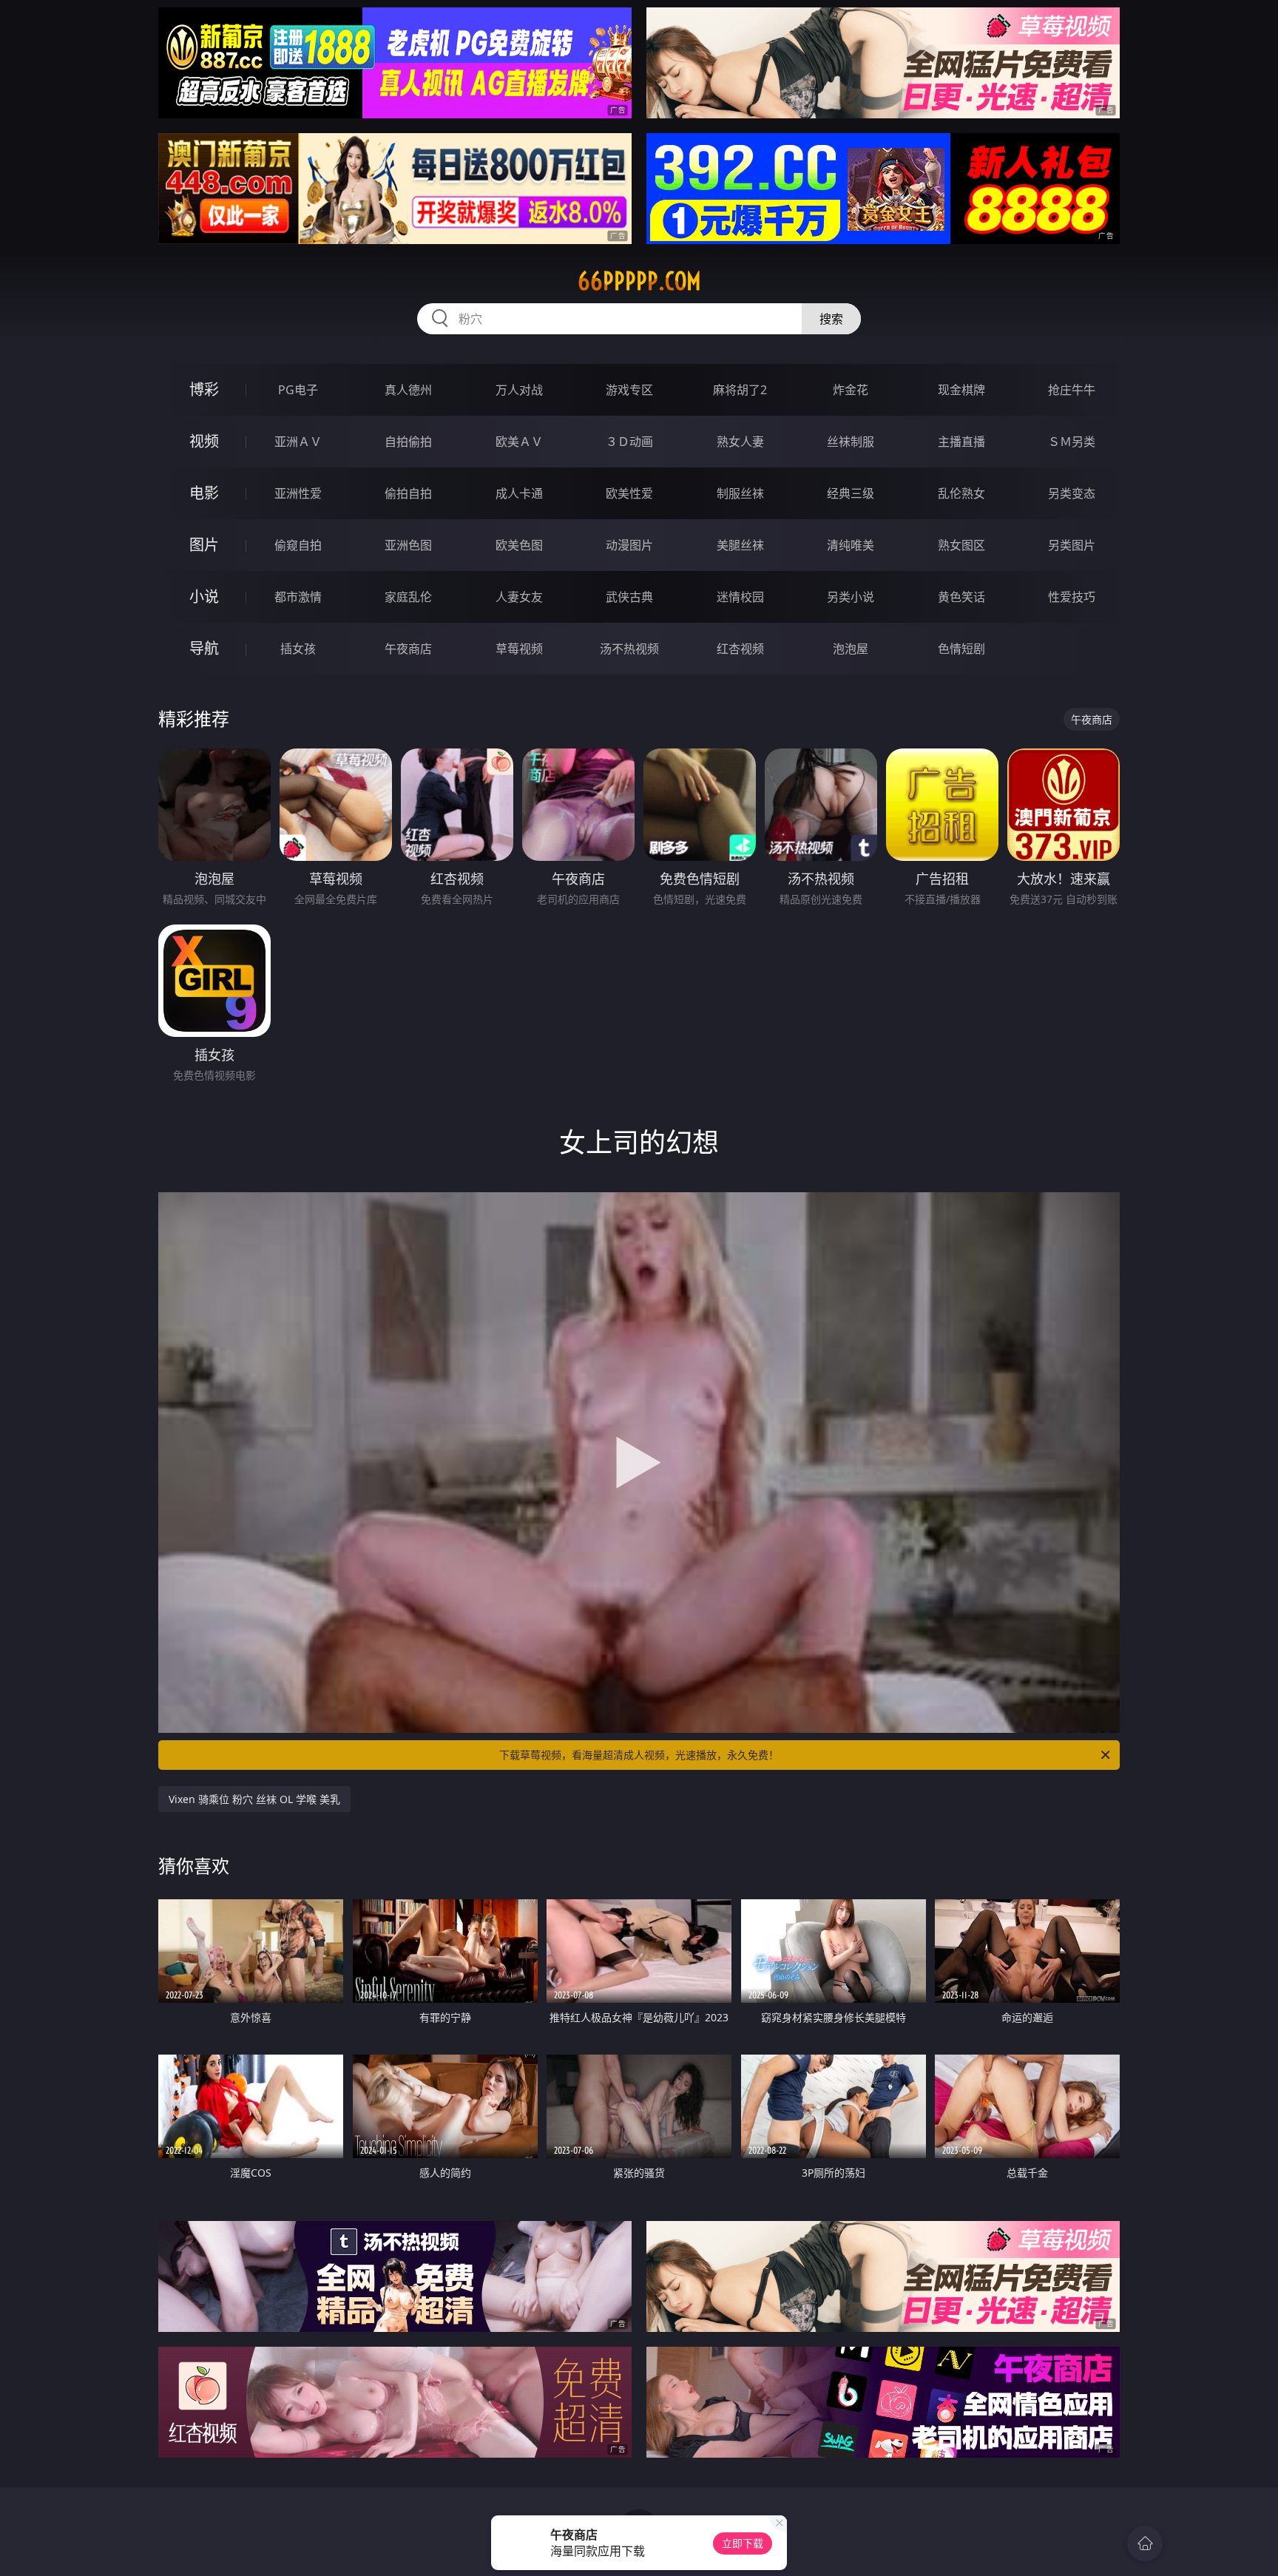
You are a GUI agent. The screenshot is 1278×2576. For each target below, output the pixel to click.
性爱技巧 (1072, 597)
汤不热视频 (629, 649)
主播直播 (961, 442)
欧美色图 (519, 545)
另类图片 (1072, 545)
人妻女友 (519, 597)
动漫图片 (629, 545)
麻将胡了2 (740, 390)
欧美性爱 (629, 493)
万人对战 (519, 390)
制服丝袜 (740, 493)
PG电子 (298, 390)
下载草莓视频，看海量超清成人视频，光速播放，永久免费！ (639, 1755)
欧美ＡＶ (519, 442)
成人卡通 (519, 493)
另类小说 (851, 597)
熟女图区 (961, 545)
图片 (204, 545)
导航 (204, 648)
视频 (204, 441)
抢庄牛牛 (1072, 390)
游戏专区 (629, 390)
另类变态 (1072, 493)
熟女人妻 (740, 442)
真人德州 (408, 390)
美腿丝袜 (740, 545)
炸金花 (851, 390)
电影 (204, 493)
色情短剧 (961, 649)
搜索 (831, 319)
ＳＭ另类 (1072, 442)
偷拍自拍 (408, 493)
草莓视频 (519, 649)
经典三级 (851, 493)
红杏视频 (740, 649)
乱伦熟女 (961, 493)
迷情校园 (740, 597)
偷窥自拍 (298, 545)
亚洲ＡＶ (298, 442)
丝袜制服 (851, 442)
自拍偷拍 (408, 442)
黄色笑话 (961, 597)
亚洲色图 (408, 545)
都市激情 (298, 597)
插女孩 (298, 649)
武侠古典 (629, 597)
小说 (204, 596)
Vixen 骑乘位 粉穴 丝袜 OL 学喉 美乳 (254, 1799)
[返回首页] (1145, 2543)
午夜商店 (408, 649)
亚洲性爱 (298, 493)
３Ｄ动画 (629, 442)
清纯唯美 (851, 545)
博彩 (204, 389)
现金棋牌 (961, 390)
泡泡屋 (851, 649)
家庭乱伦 (408, 597)
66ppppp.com (639, 281)
